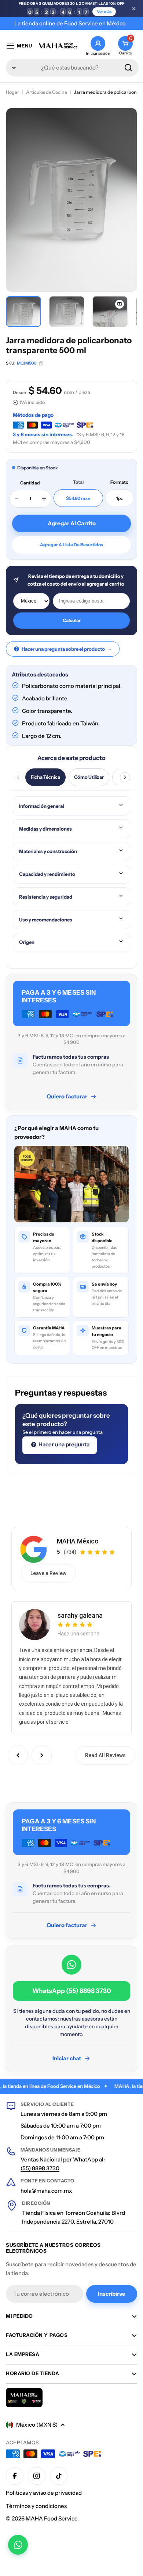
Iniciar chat (67, 2058)
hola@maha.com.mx (46, 2191)
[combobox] (72, 68)
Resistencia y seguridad (46, 897)
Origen (27, 942)
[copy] (41, 363)
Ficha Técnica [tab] (45, 777)
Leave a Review (48, 1573)
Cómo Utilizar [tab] (89, 777)
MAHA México (78, 1541)
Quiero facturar (67, 1096)
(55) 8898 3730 (40, 2168)
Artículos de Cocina (47, 92)
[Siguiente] (125, 777)
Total (78, 482)
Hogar (12, 92)
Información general (42, 806)
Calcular (72, 620)
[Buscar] (128, 68)
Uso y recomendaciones (46, 920)
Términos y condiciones (36, 2506)
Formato (119, 482)
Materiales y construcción (48, 851)
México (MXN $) (37, 2425)
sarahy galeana (80, 1615)
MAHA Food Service (52, 2518)
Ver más (104, 11)
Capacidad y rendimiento (47, 874)
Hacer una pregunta (63, 1444)
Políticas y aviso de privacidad (44, 2493)
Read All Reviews (105, 1755)
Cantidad (30, 483)
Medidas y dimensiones (45, 829)
